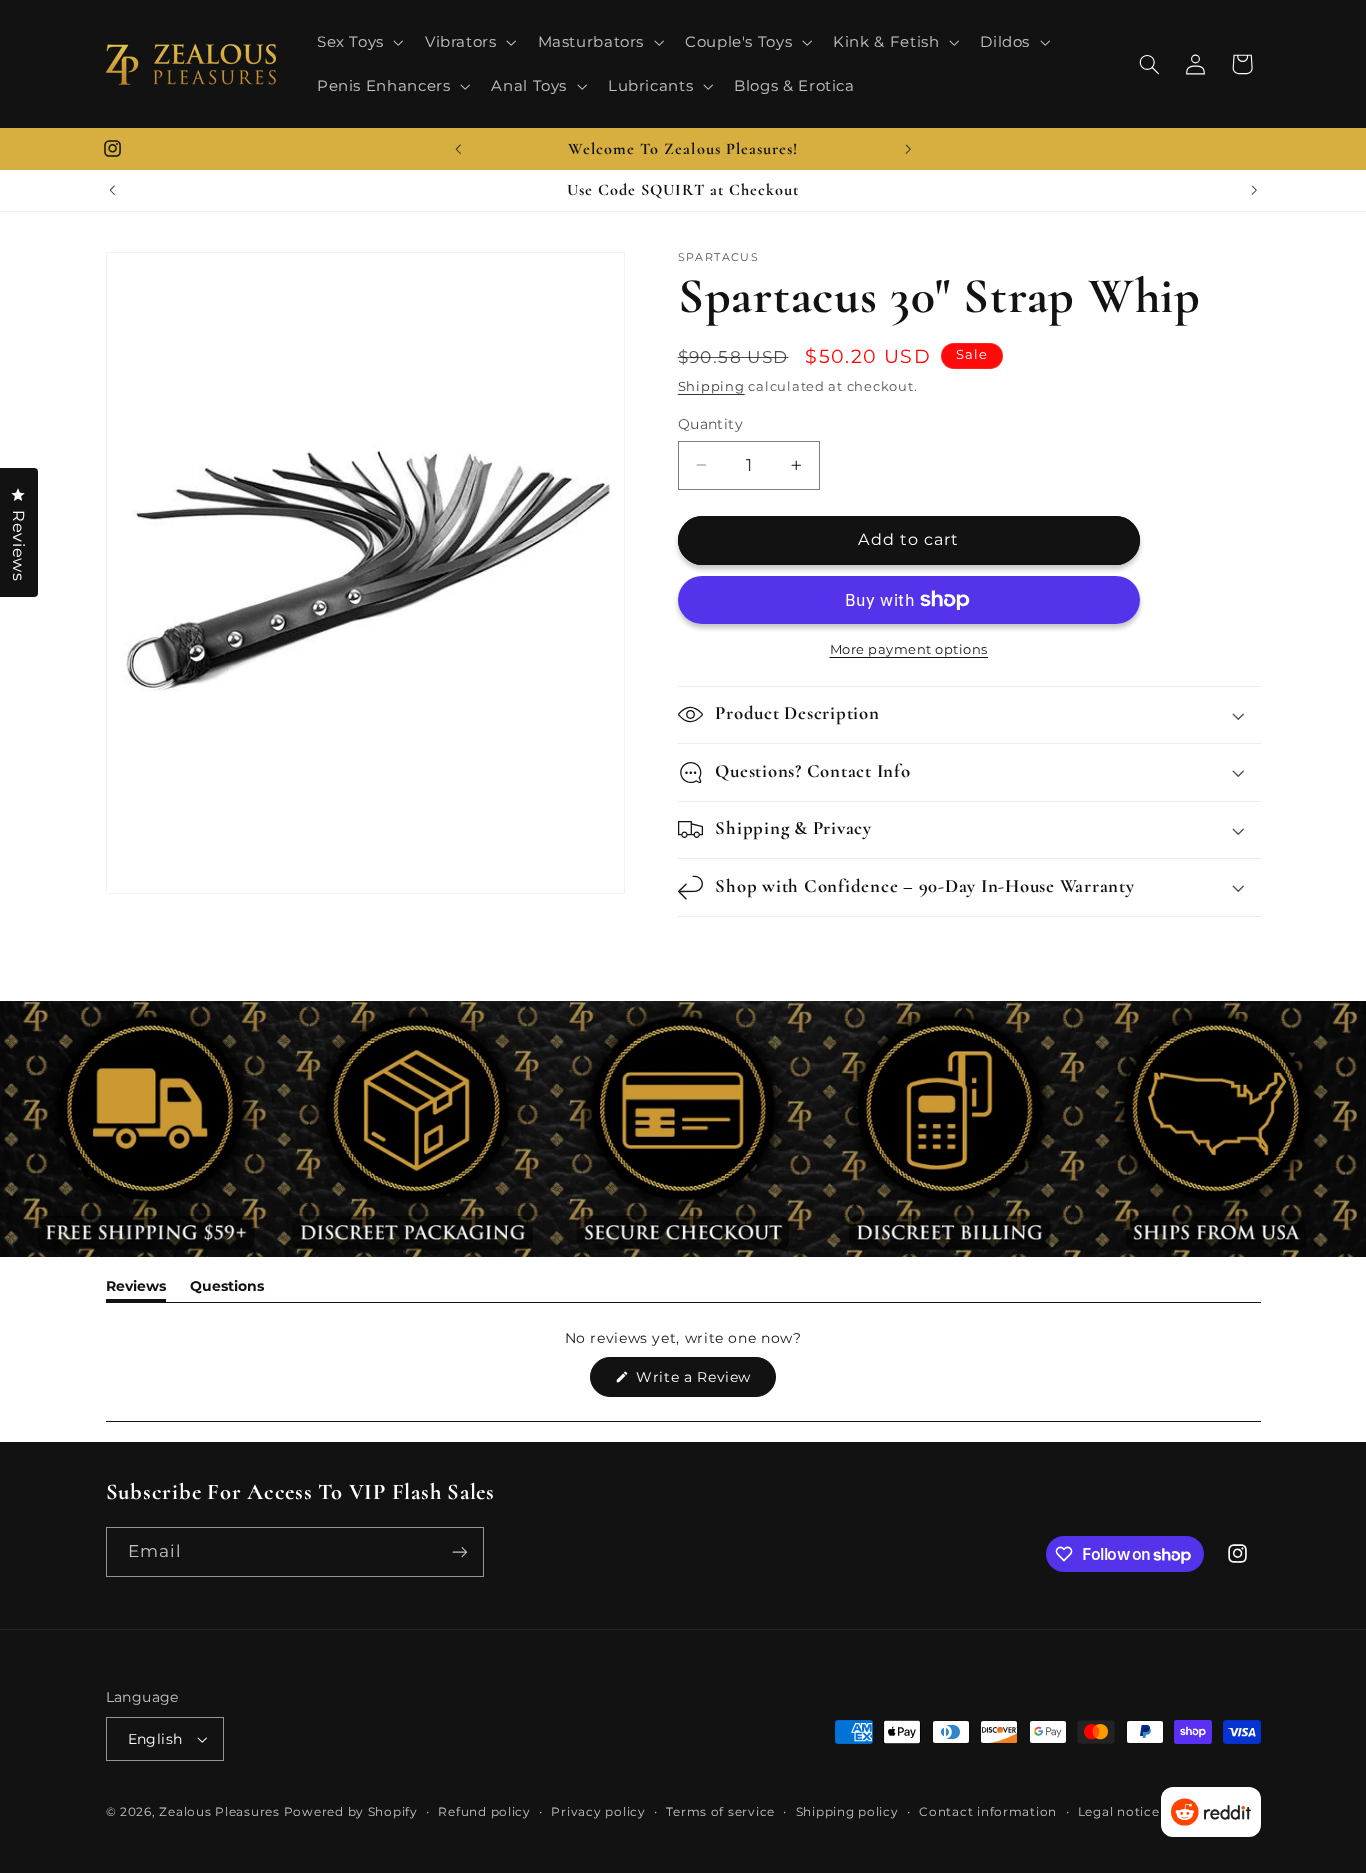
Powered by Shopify (351, 1812)
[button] (358, 42)
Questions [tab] (227, 1289)
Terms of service (720, 1812)
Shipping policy (847, 1812)
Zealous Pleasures (221, 1812)
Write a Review (704, 1382)
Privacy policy (598, 1812)
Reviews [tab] (136, 1289)
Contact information (988, 1812)
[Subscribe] (459, 1551)
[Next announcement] (908, 149)
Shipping (711, 386)
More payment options (909, 649)
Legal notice (1119, 1812)
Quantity (710, 424)
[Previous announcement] (458, 149)
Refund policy (484, 1812)
